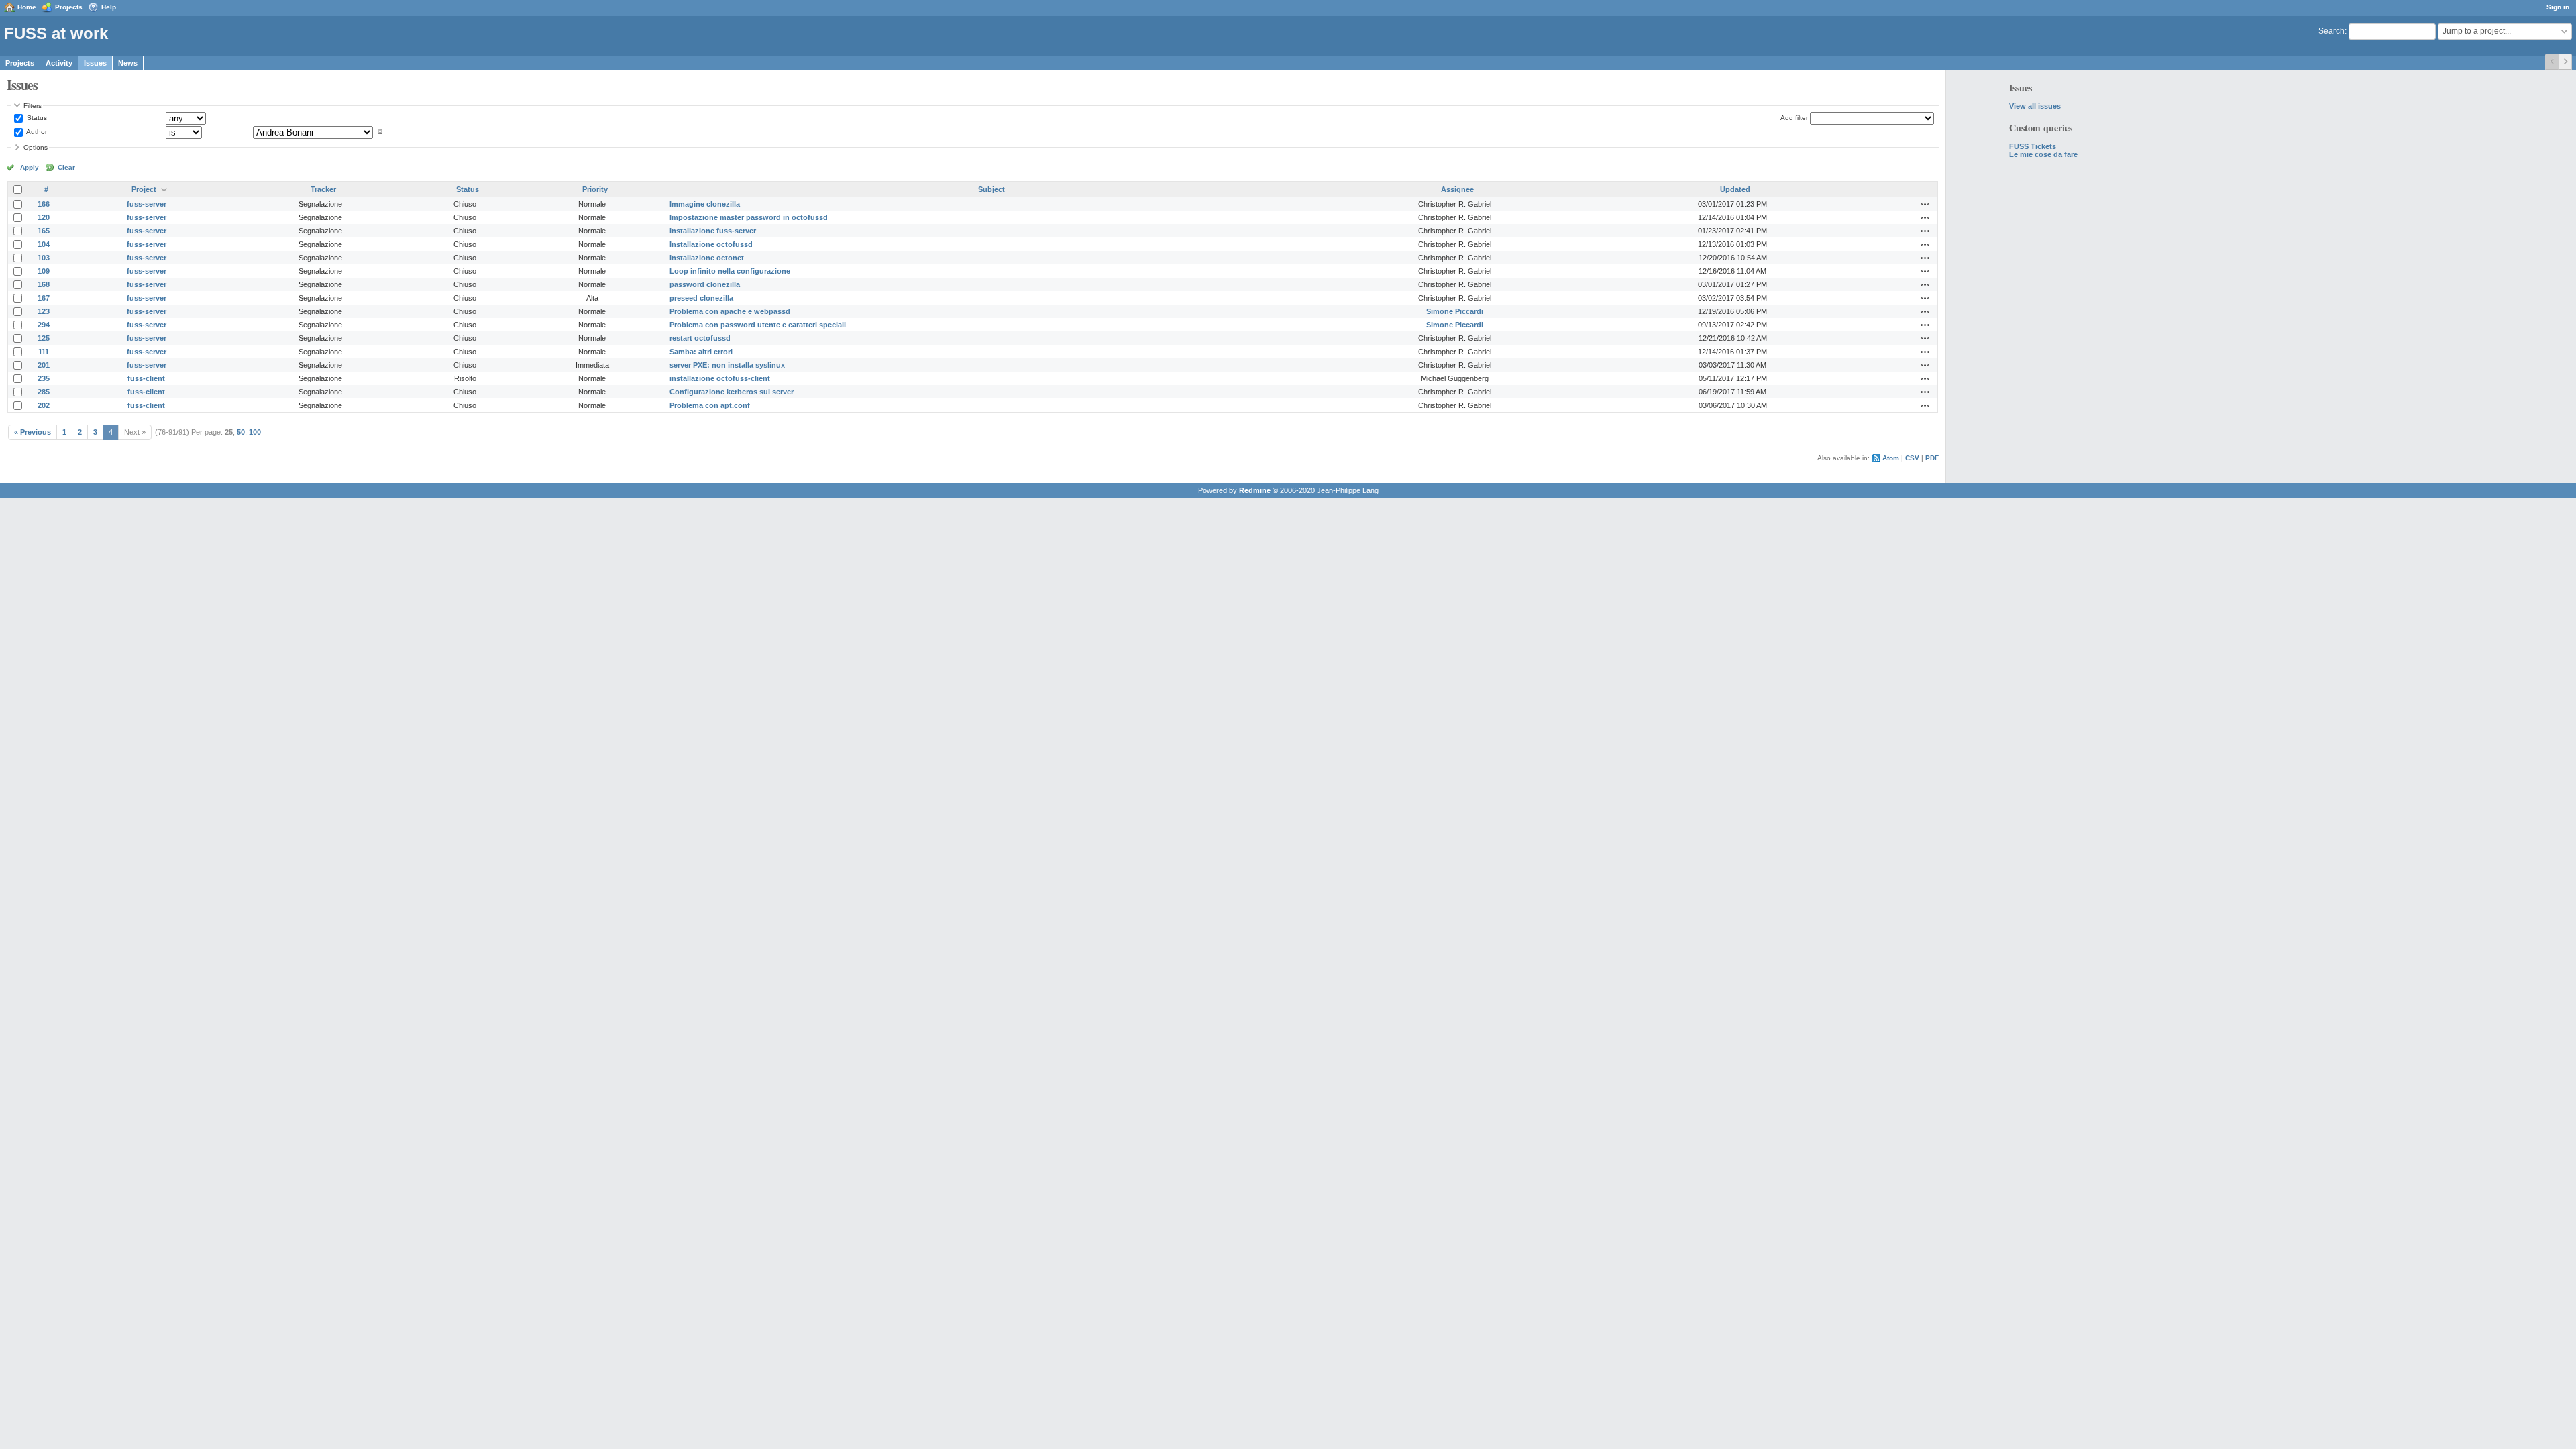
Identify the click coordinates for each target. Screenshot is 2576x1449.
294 (44, 325)
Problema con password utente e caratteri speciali (758, 325)
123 (44, 311)
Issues (95, 63)
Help (109, 7)
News (128, 63)
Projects (69, 7)
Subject (991, 189)
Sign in (2558, 7)
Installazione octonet (707, 258)
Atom (1891, 458)
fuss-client (146, 378)
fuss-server (147, 204)
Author (36, 132)
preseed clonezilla (701, 298)
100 (255, 432)
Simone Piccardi (1455, 311)
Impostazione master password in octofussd (749, 217)
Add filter (1794, 118)
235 (44, 378)
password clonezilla (705, 284)
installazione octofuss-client (720, 378)
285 (44, 392)
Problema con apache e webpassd (730, 311)
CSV (1912, 458)
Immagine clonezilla (705, 204)
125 (44, 338)
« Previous (33, 432)
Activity (59, 63)
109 (44, 271)
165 (44, 231)
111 (44, 352)
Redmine (1255, 490)
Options (36, 147)
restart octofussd (700, 338)
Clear (66, 167)
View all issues (2035, 106)
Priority (595, 189)
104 (44, 244)
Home (27, 7)
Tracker (323, 189)
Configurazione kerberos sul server (732, 392)
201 (44, 365)
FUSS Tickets (2033, 146)
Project (144, 189)
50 (241, 432)
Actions (1925, 204)
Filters (33, 106)
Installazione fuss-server (713, 231)
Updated (1735, 189)
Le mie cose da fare (2043, 154)
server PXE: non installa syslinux (727, 365)
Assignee (1457, 189)
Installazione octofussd (711, 244)
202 (44, 405)
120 (44, 217)
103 (44, 258)
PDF (1932, 458)
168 (44, 284)
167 (44, 298)
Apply (30, 167)
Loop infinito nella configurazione (730, 271)
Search (2331, 31)
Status (36, 118)
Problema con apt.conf (710, 405)
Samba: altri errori (701, 352)
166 (44, 204)
